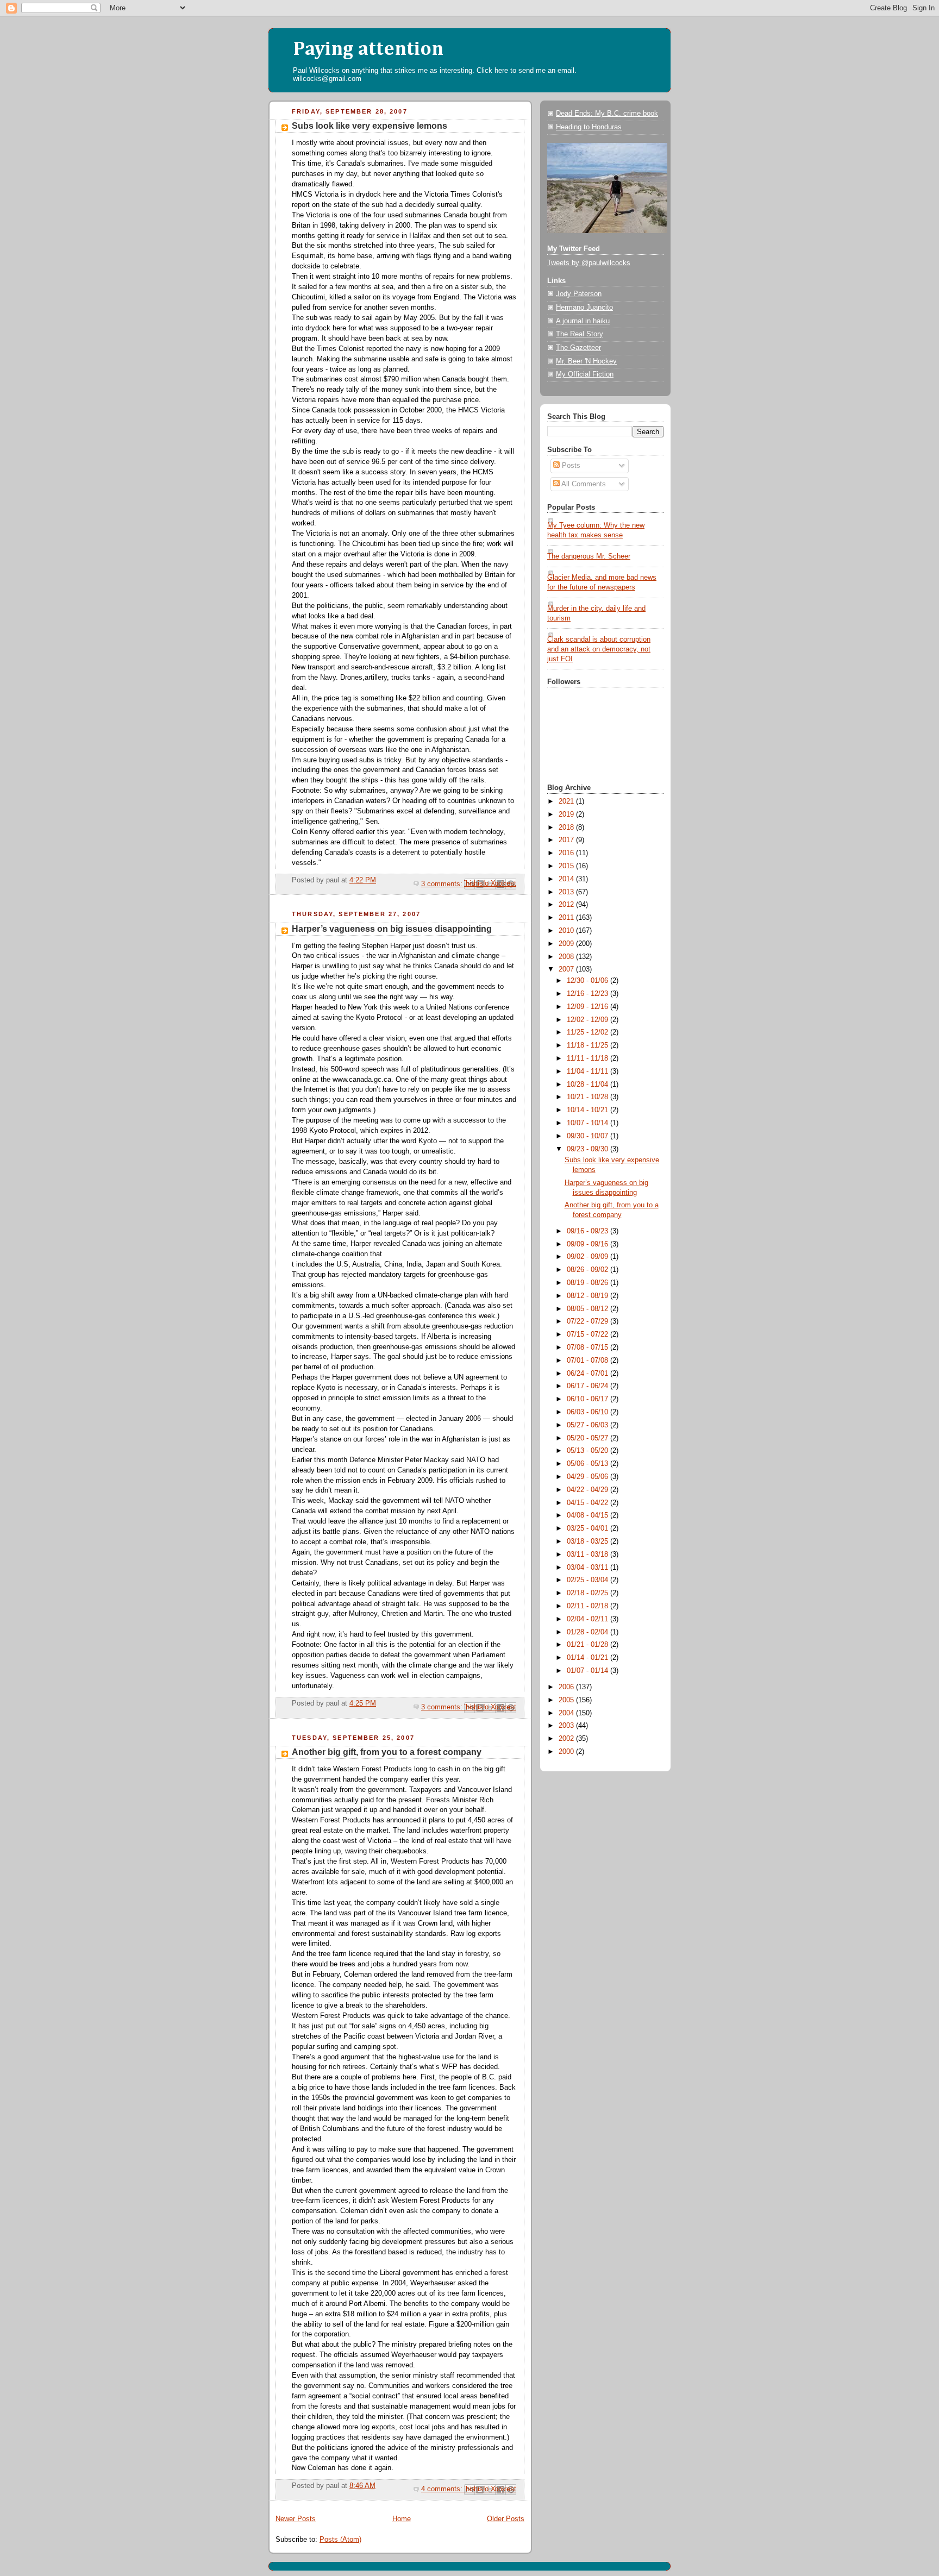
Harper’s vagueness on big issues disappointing (392, 929)
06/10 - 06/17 (589, 1399)
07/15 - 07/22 (589, 1334)
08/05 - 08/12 (589, 1309)
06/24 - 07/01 (589, 1374)
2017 (567, 840)
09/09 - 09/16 (589, 1244)
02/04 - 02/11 (589, 1619)
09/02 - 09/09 (589, 1257)
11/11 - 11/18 (589, 1058)
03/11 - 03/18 (589, 1555)
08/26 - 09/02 (589, 1270)
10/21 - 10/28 (589, 1097)
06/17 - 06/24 (589, 1386)
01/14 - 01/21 (589, 1658)
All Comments (583, 484)
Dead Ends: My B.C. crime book (607, 114)
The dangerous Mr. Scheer (589, 556)
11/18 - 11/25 (589, 1045)
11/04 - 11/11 (589, 1071)
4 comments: (443, 2489)
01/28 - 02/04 (589, 1632)
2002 (567, 1739)
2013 (567, 892)
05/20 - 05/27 (589, 1438)
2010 (567, 931)
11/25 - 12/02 (589, 1032)
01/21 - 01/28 (589, 1645)
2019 (567, 814)
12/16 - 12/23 (589, 994)
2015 (567, 866)
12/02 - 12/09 (589, 1020)
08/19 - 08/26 (589, 1283)
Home (402, 2519)
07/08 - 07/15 (589, 1347)
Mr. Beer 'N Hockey (586, 361)
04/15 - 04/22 (589, 1503)
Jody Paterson (579, 294)
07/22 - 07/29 (589, 1321)
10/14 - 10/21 (589, 1110)
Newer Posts (296, 2519)
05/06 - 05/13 (589, 1464)
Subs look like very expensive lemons (370, 126)
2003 (567, 1726)
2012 (567, 905)
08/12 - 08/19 (589, 1296)
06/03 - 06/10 (589, 1412)
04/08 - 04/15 (589, 1515)
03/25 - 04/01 (589, 1528)
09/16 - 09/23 (589, 1231)
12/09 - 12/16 (589, 1007)
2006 (567, 1687)
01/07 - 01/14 (589, 1671)
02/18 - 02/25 (589, 1593)
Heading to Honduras (589, 127)
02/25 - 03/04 (589, 1580)
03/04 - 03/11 (589, 1568)
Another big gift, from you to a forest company (387, 1752)
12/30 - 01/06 (589, 981)
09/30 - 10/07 (589, 1136)
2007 (567, 969)
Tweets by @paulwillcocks (589, 263)
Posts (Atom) (340, 2540)
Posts (570, 466)
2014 (567, 879)
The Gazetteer (578, 348)
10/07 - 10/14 (589, 1123)
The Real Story (580, 334)
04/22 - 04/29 (589, 1490)
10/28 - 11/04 (589, 1085)
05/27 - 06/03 (589, 1425)
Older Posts (506, 2519)
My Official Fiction (585, 374)
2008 (567, 957)
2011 (567, 918)
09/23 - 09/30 (589, 1149)
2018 (567, 828)
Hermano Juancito (584, 308)
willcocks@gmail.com (327, 79)
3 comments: (443, 884)
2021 (567, 801)
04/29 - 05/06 (589, 1477)
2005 (567, 1700)
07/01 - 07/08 (589, 1361)
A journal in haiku (583, 321)
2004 (567, 1713)
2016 (567, 853)
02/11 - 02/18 (589, 1606)
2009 (567, 944)
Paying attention (368, 49)
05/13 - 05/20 (589, 1451)
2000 (567, 1752)
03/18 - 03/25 (589, 1541)
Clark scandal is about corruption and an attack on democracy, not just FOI (599, 649)
